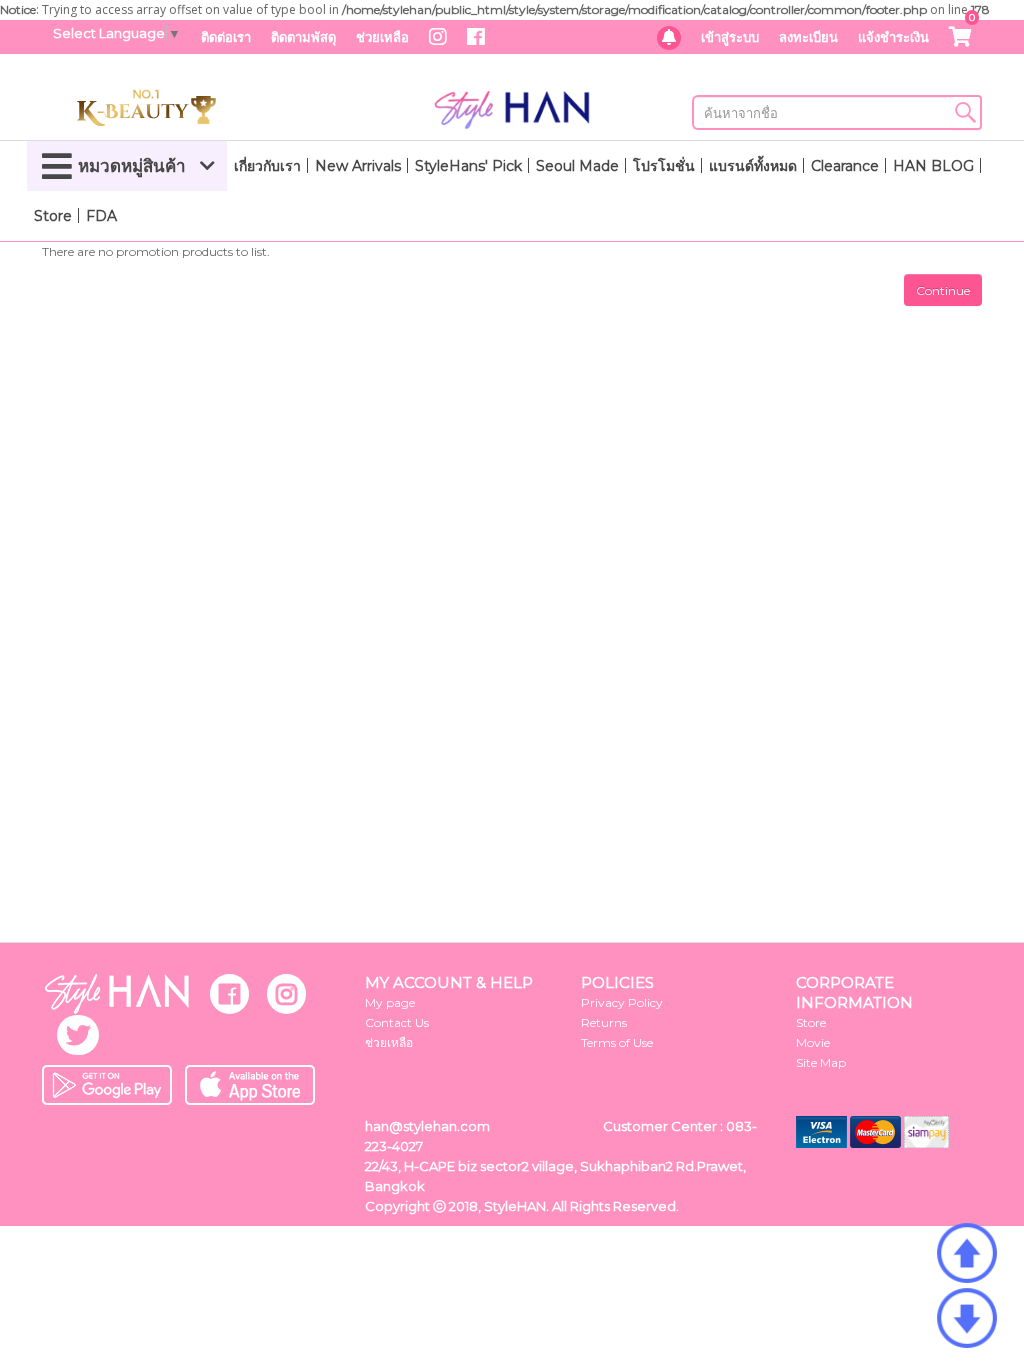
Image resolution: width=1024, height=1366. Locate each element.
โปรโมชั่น (664, 166)
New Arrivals (358, 166)
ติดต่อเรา (226, 37)
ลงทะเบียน (808, 37)
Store (53, 216)
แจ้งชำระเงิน (893, 37)
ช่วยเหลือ (382, 37)
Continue (943, 290)
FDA (101, 216)
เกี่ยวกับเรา (267, 166)
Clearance (845, 166)
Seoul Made (577, 166)
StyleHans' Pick (468, 166)
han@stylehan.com (427, 1126)
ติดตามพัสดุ (303, 37)
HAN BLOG (933, 166)
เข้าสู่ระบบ (730, 37)
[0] (960, 39)
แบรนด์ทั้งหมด (753, 166)
